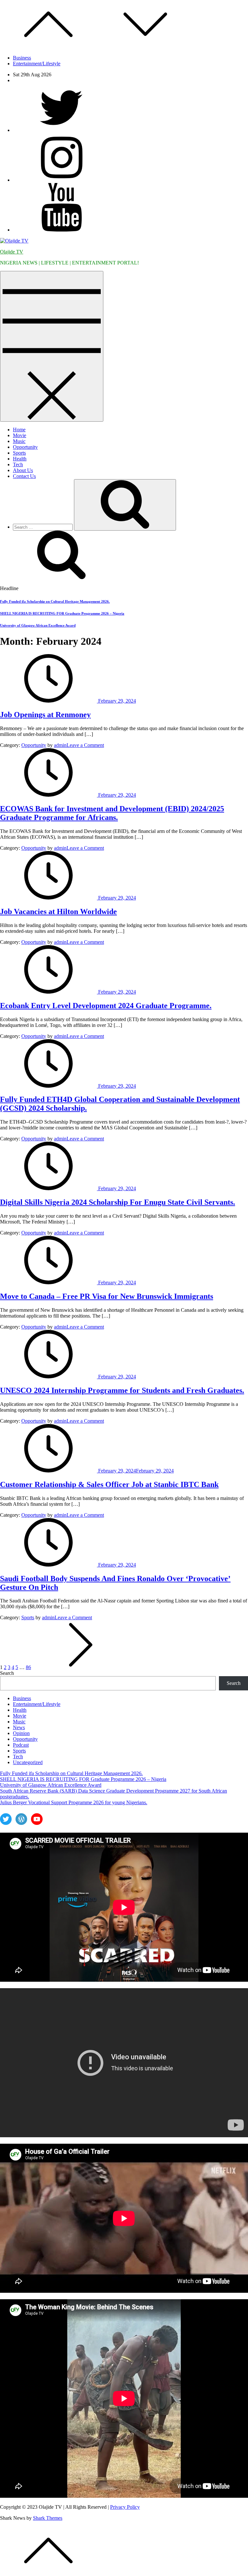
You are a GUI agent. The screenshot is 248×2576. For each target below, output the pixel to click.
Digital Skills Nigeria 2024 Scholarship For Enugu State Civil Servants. (118, 1202)
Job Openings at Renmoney (45, 715)
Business (22, 58)
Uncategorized (28, 1762)
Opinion (21, 1733)
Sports (19, 453)
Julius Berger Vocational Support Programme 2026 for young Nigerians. (74, 1802)
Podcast (21, 1745)
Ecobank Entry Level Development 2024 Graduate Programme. (106, 1006)
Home (19, 430)
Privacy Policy (125, 2507)
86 (28, 1667)
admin (60, 745)
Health (20, 459)
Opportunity (25, 447)
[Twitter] (61, 130)
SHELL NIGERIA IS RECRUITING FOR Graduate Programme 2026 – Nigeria (62, 613)
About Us (23, 470)
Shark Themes (48, 2518)
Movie (20, 435)
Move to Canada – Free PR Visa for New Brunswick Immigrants (107, 1296)
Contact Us (24, 476)
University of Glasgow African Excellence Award (38, 625)
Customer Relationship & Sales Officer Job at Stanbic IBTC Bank (109, 1484)
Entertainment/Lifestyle (37, 64)
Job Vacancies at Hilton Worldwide (58, 911)
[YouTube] (61, 230)
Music (19, 441)
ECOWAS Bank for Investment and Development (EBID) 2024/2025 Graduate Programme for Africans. (112, 813)
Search (7, 1673)
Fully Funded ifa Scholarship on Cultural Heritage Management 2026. (55, 601)
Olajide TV (12, 252)
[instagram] (61, 180)
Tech (18, 464)
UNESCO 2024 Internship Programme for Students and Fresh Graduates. (122, 1390)
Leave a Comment (85, 745)
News (19, 1727)
